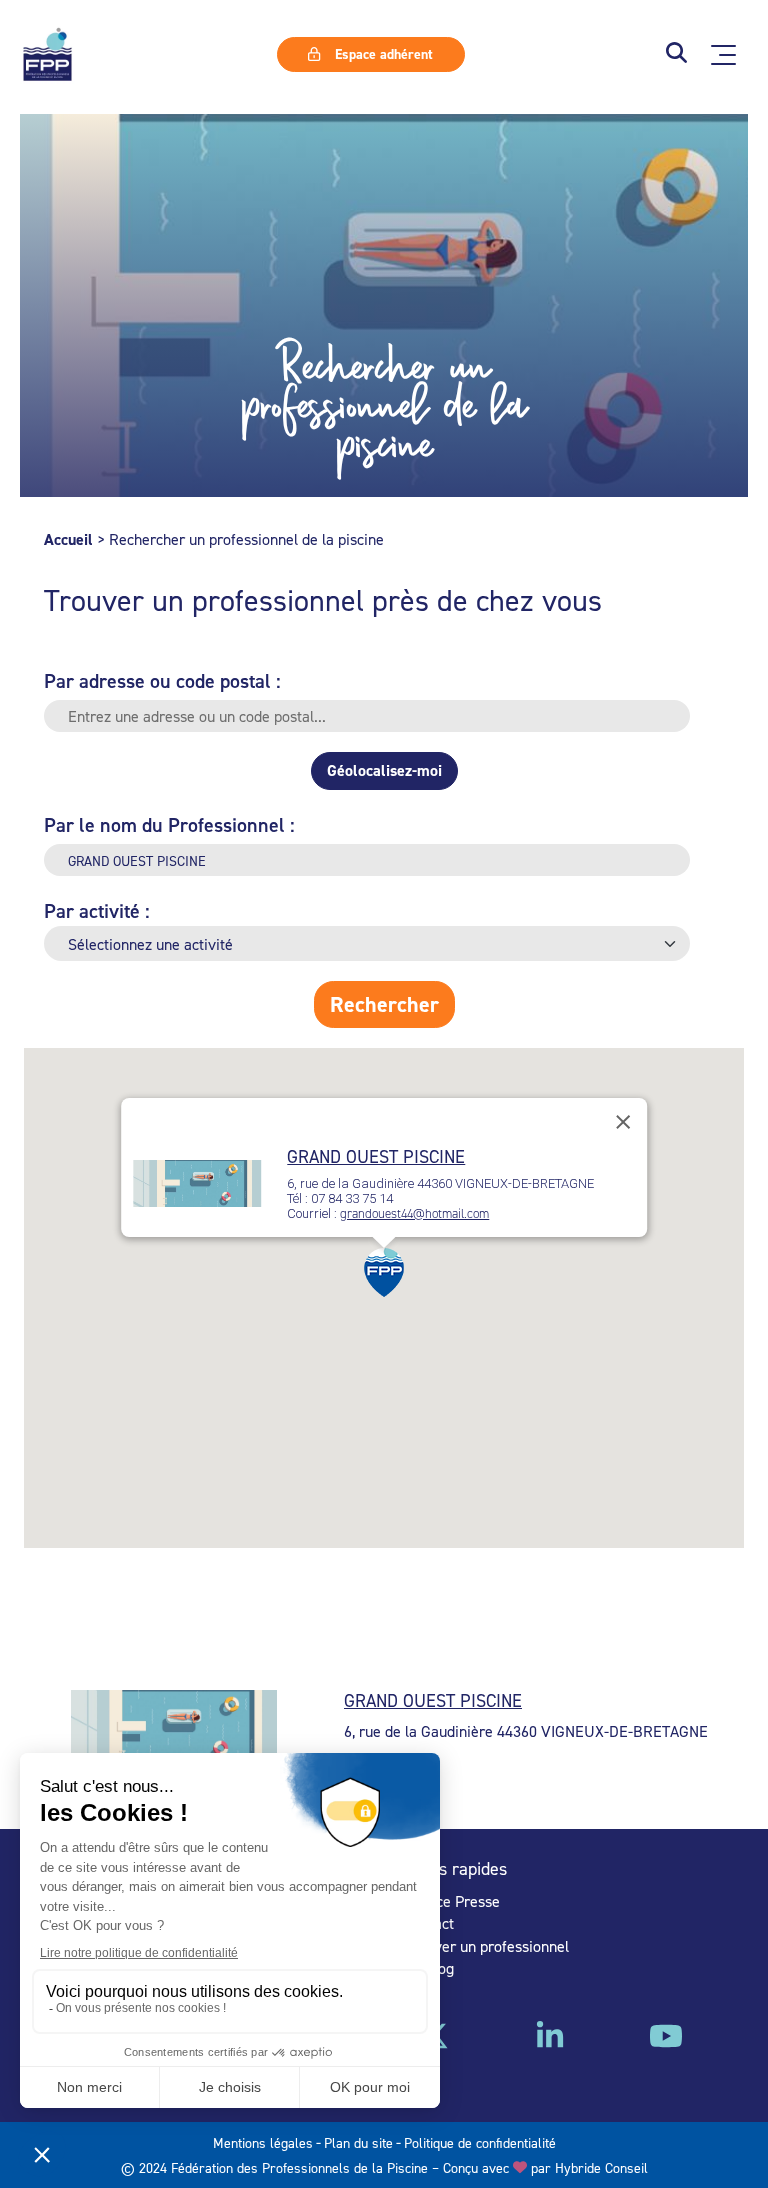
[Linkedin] (550, 2043)
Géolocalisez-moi (384, 770)
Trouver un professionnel (486, 1946)
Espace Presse (452, 1901)
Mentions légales (263, 2142)
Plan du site (358, 2142)
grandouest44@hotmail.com (414, 1214)
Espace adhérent (382, 54)
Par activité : (97, 910)
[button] (676, 54)
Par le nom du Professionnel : (169, 824)
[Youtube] (666, 2043)
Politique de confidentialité (480, 2142)
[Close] (623, 1122)
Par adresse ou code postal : (162, 680)
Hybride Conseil (601, 2167)
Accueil (68, 539)
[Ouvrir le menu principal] (723, 55)
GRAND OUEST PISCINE (376, 1156)
